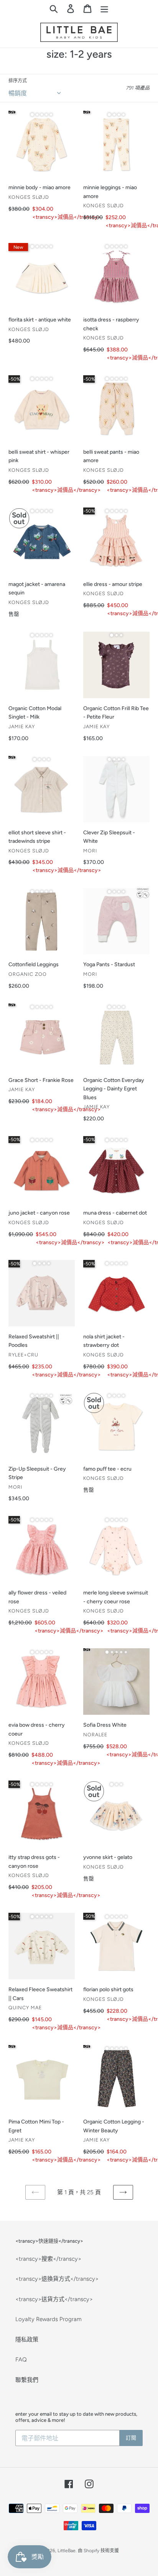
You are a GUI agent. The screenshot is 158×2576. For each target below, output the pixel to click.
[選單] (104, 8)
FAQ (21, 2360)
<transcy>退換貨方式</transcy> (57, 2279)
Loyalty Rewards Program (49, 2319)
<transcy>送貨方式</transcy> (54, 2299)
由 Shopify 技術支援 (98, 2551)
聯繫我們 (27, 2380)
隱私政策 (27, 2340)
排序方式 (18, 81)
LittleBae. (67, 2551)
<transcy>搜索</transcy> (48, 2259)
